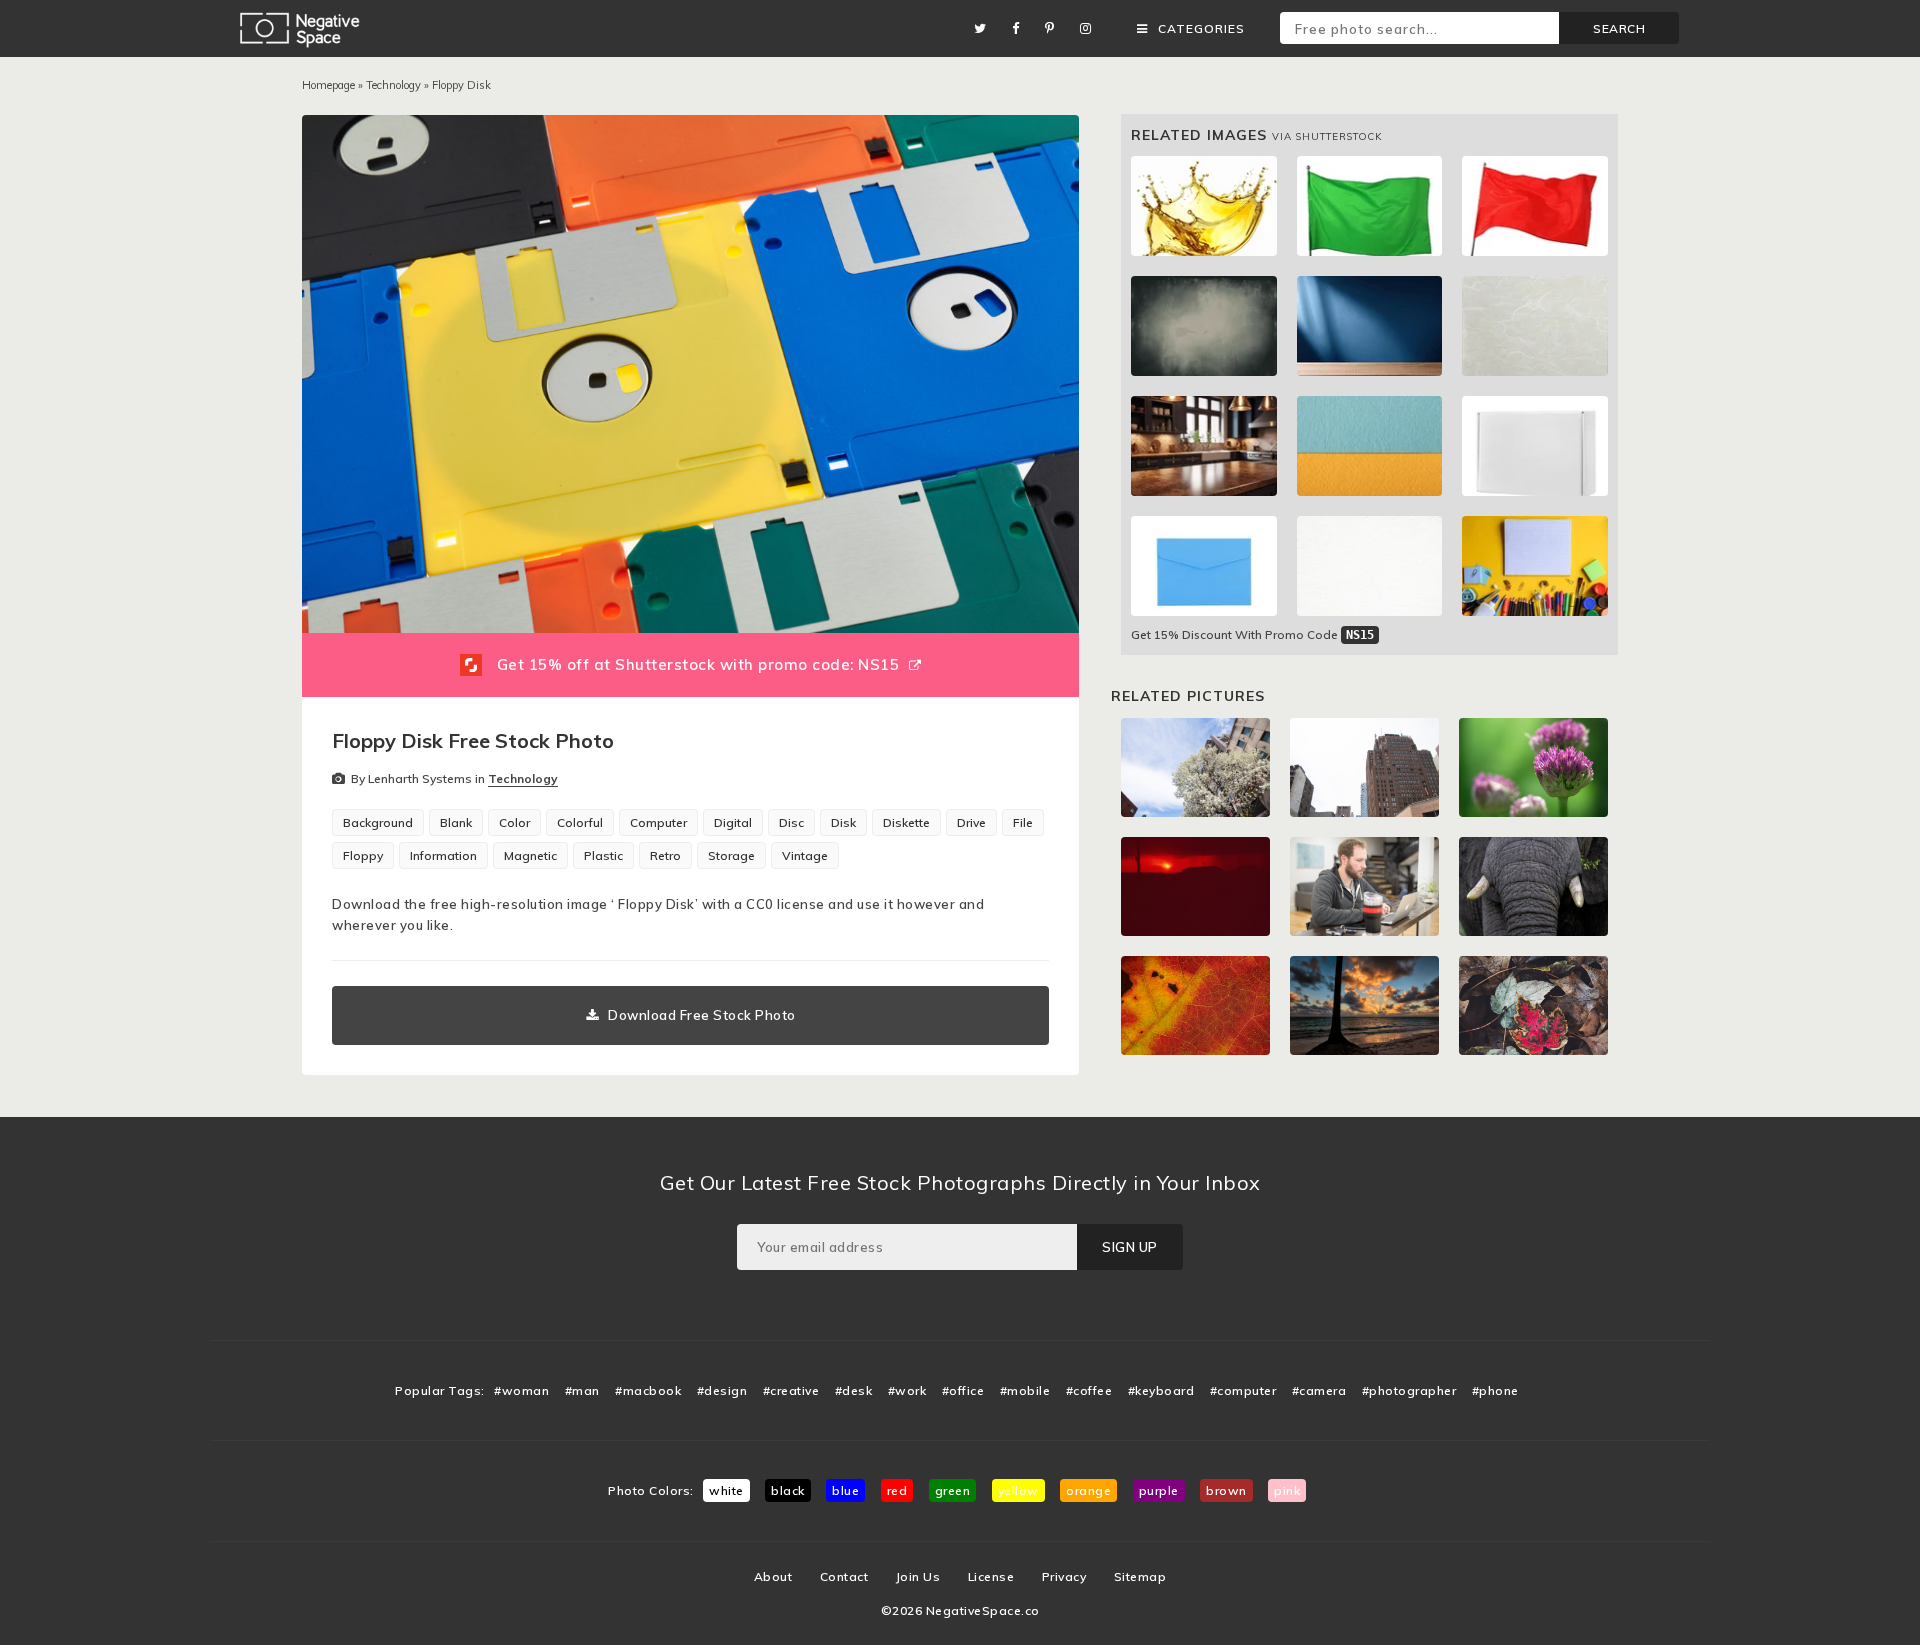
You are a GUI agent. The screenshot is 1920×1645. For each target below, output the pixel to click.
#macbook (648, 1390)
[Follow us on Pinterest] (1055, 28)
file (1023, 822)
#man (582, 1390)
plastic (603, 855)
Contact (844, 1576)
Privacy (1064, 1576)
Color (514, 822)
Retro (665, 855)
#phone (1495, 1390)
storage (731, 855)
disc (791, 822)
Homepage (328, 85)
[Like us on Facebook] (1021, 28)
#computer (1243, 1390)
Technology (393, 85)
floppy (363, 855)
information (443, 855)
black (788, 1490)
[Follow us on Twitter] (985, 28)
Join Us (918, 1576)
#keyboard (1161, 1390)
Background (378, 822)
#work (907, 1390)
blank (456, 822)
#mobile (1025, 1390)
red (897, 1490)
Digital (733, 822)
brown (1226, 1490)
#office (963, 1390)
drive (971, 822)
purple (1159, 1490)
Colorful (580, 822)
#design (722, 1390)
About (773, 1576)
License (991, 1576)
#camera (1319, 1390)
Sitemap (1140, 1576)
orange (1088, 1490)
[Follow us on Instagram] (1091, 28)
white (726, 1490)
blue (845, 1490)
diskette (906, 822)
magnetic (530, 855)
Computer (658, 822)
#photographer (1409, 1390)
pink (1287, 1490)
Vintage (805, 855)
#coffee (1089, 1390)
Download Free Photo (702, 1015)
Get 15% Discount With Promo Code (1252, 634)
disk (843, 822)
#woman (521, 1390)
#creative (791, 1390)
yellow (1018, 1490)
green (953, 1490)
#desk (854, 1390)
